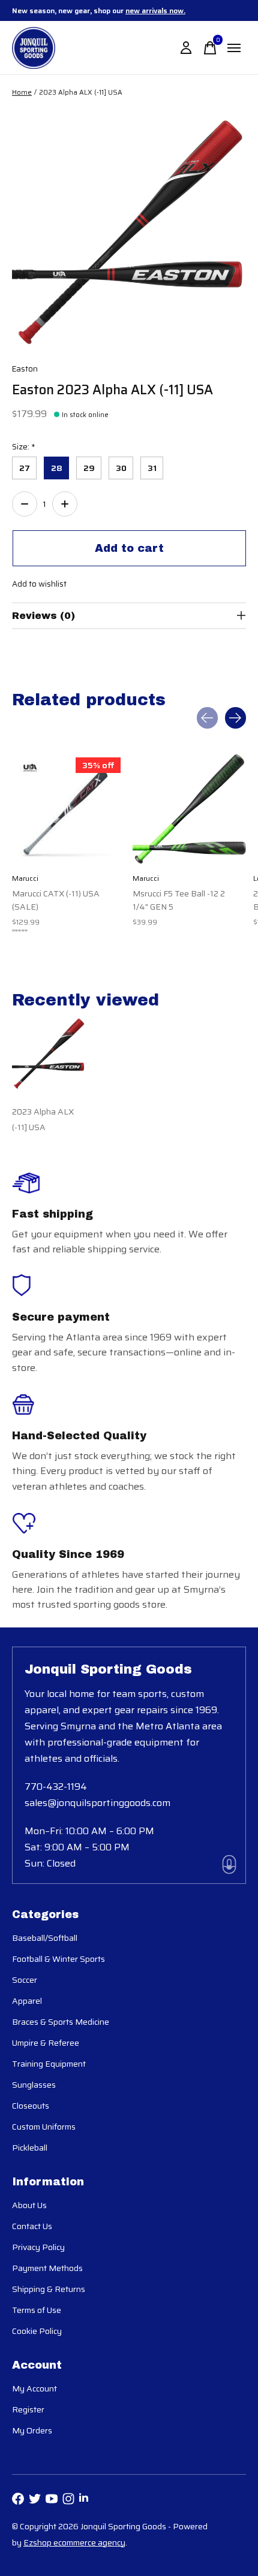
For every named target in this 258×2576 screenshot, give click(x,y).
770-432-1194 (56, 1787)
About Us (29, 2205)
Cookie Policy (37, 2331)
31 (152, 468)
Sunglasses (34, 2085)
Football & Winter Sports (58, 1959)
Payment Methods (47, 2268)
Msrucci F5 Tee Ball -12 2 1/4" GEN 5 (179, 900)
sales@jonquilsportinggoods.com (97, 1803)
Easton (25, 369)
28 (57, 468)
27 (25, 468)
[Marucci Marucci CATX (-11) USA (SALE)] (69, 809)
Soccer (25, 1980)
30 (121, 468)
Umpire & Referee (46, 2043)
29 (89, 468)
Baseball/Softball (45, 1938)
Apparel (27, 2001)
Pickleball (30, 2148)
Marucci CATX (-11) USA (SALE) (56, 900)
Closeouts (31, 2106)
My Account (34, 2388)
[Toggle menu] (234, 48)
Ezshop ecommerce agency (74, 2542)
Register (28, 2409)
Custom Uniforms (44, 2127)
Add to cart (129, 548)
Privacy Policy (38, 2247)
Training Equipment (49, 2064)
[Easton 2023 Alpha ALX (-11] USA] (49, 1054)
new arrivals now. (155, 10)
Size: (24, 447)
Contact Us (32, 2226)
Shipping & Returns (49, 2289)
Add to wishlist (39, 584)
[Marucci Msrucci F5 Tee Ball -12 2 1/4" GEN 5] (189, 809)
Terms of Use (37, 2310)
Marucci (25, 878)
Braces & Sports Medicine (61, 2022)
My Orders (32, 2430)
